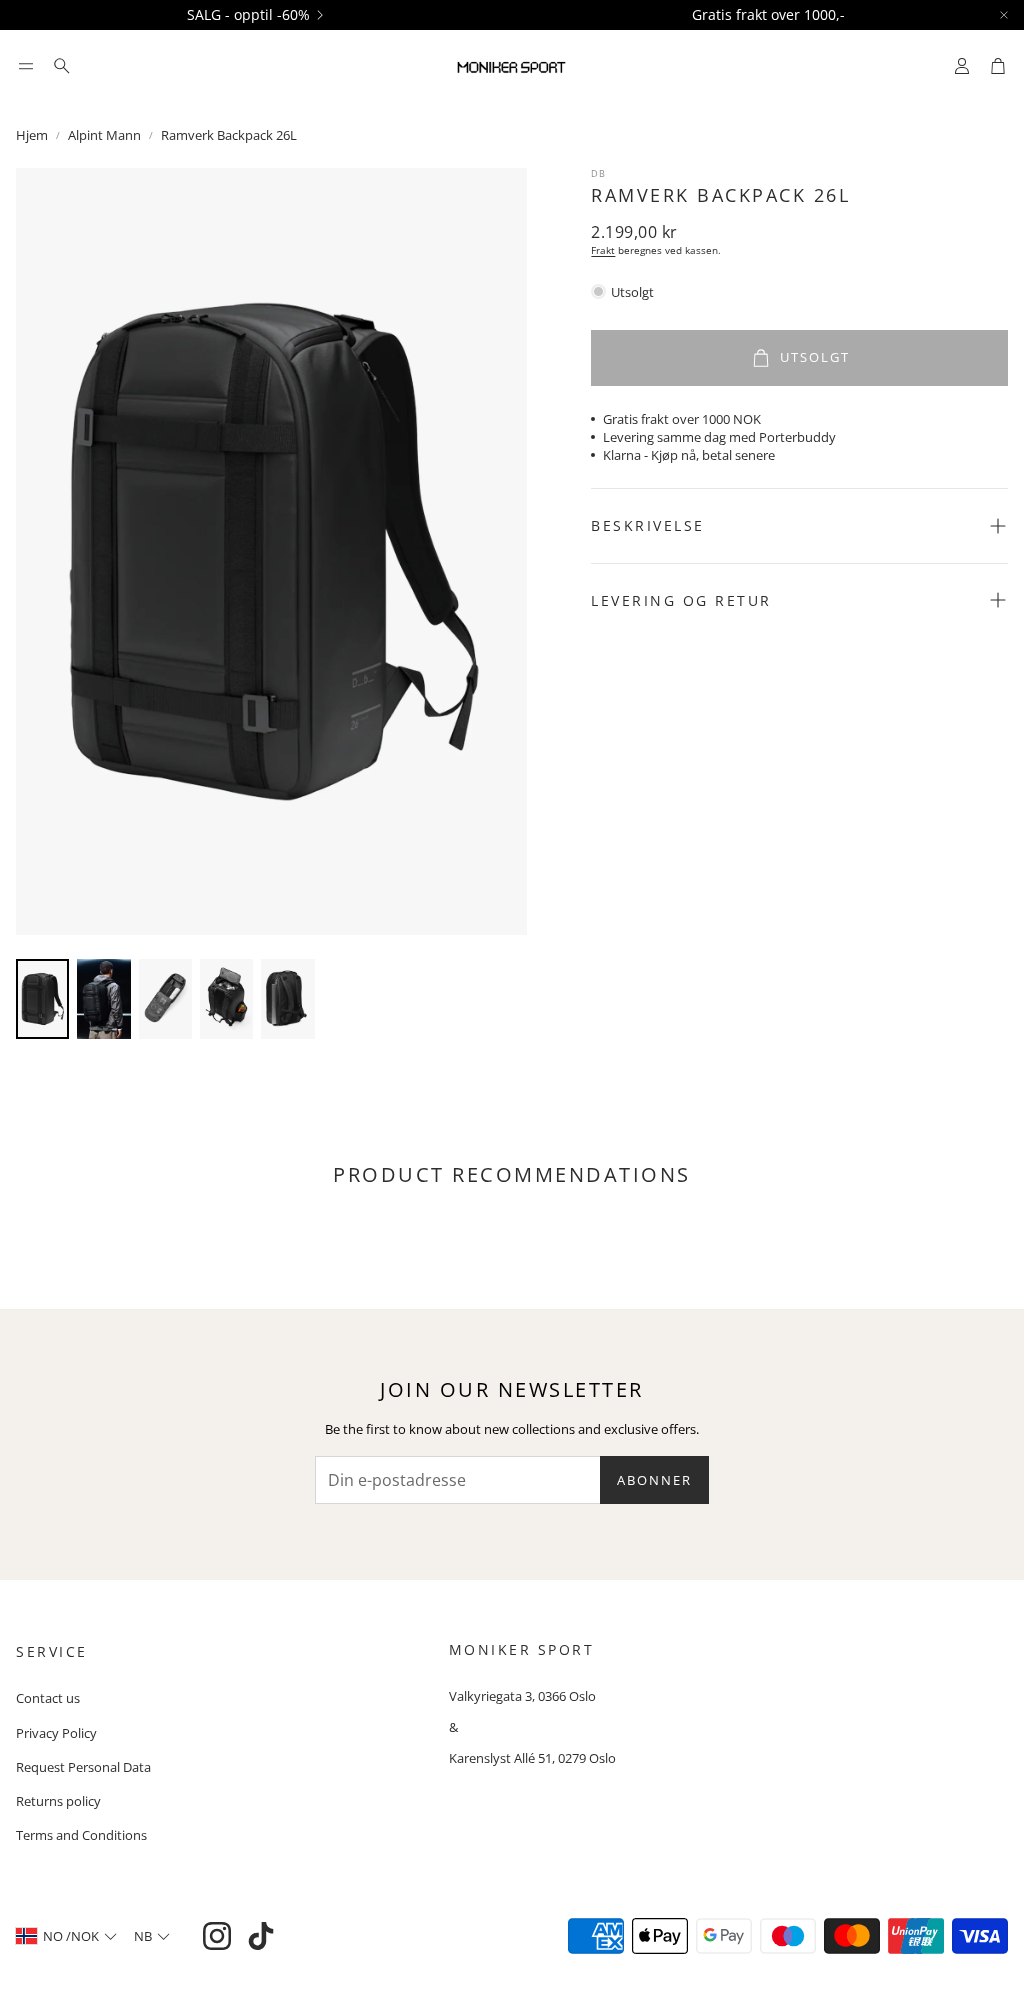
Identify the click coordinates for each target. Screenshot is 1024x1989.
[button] (26, 66)
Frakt (603, 250)
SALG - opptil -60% (248, 15)
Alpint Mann (104, 135)
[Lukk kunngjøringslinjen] (1004, 15)
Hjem (32, 135)
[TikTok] (261, 1936)
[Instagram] (217, 1936)
